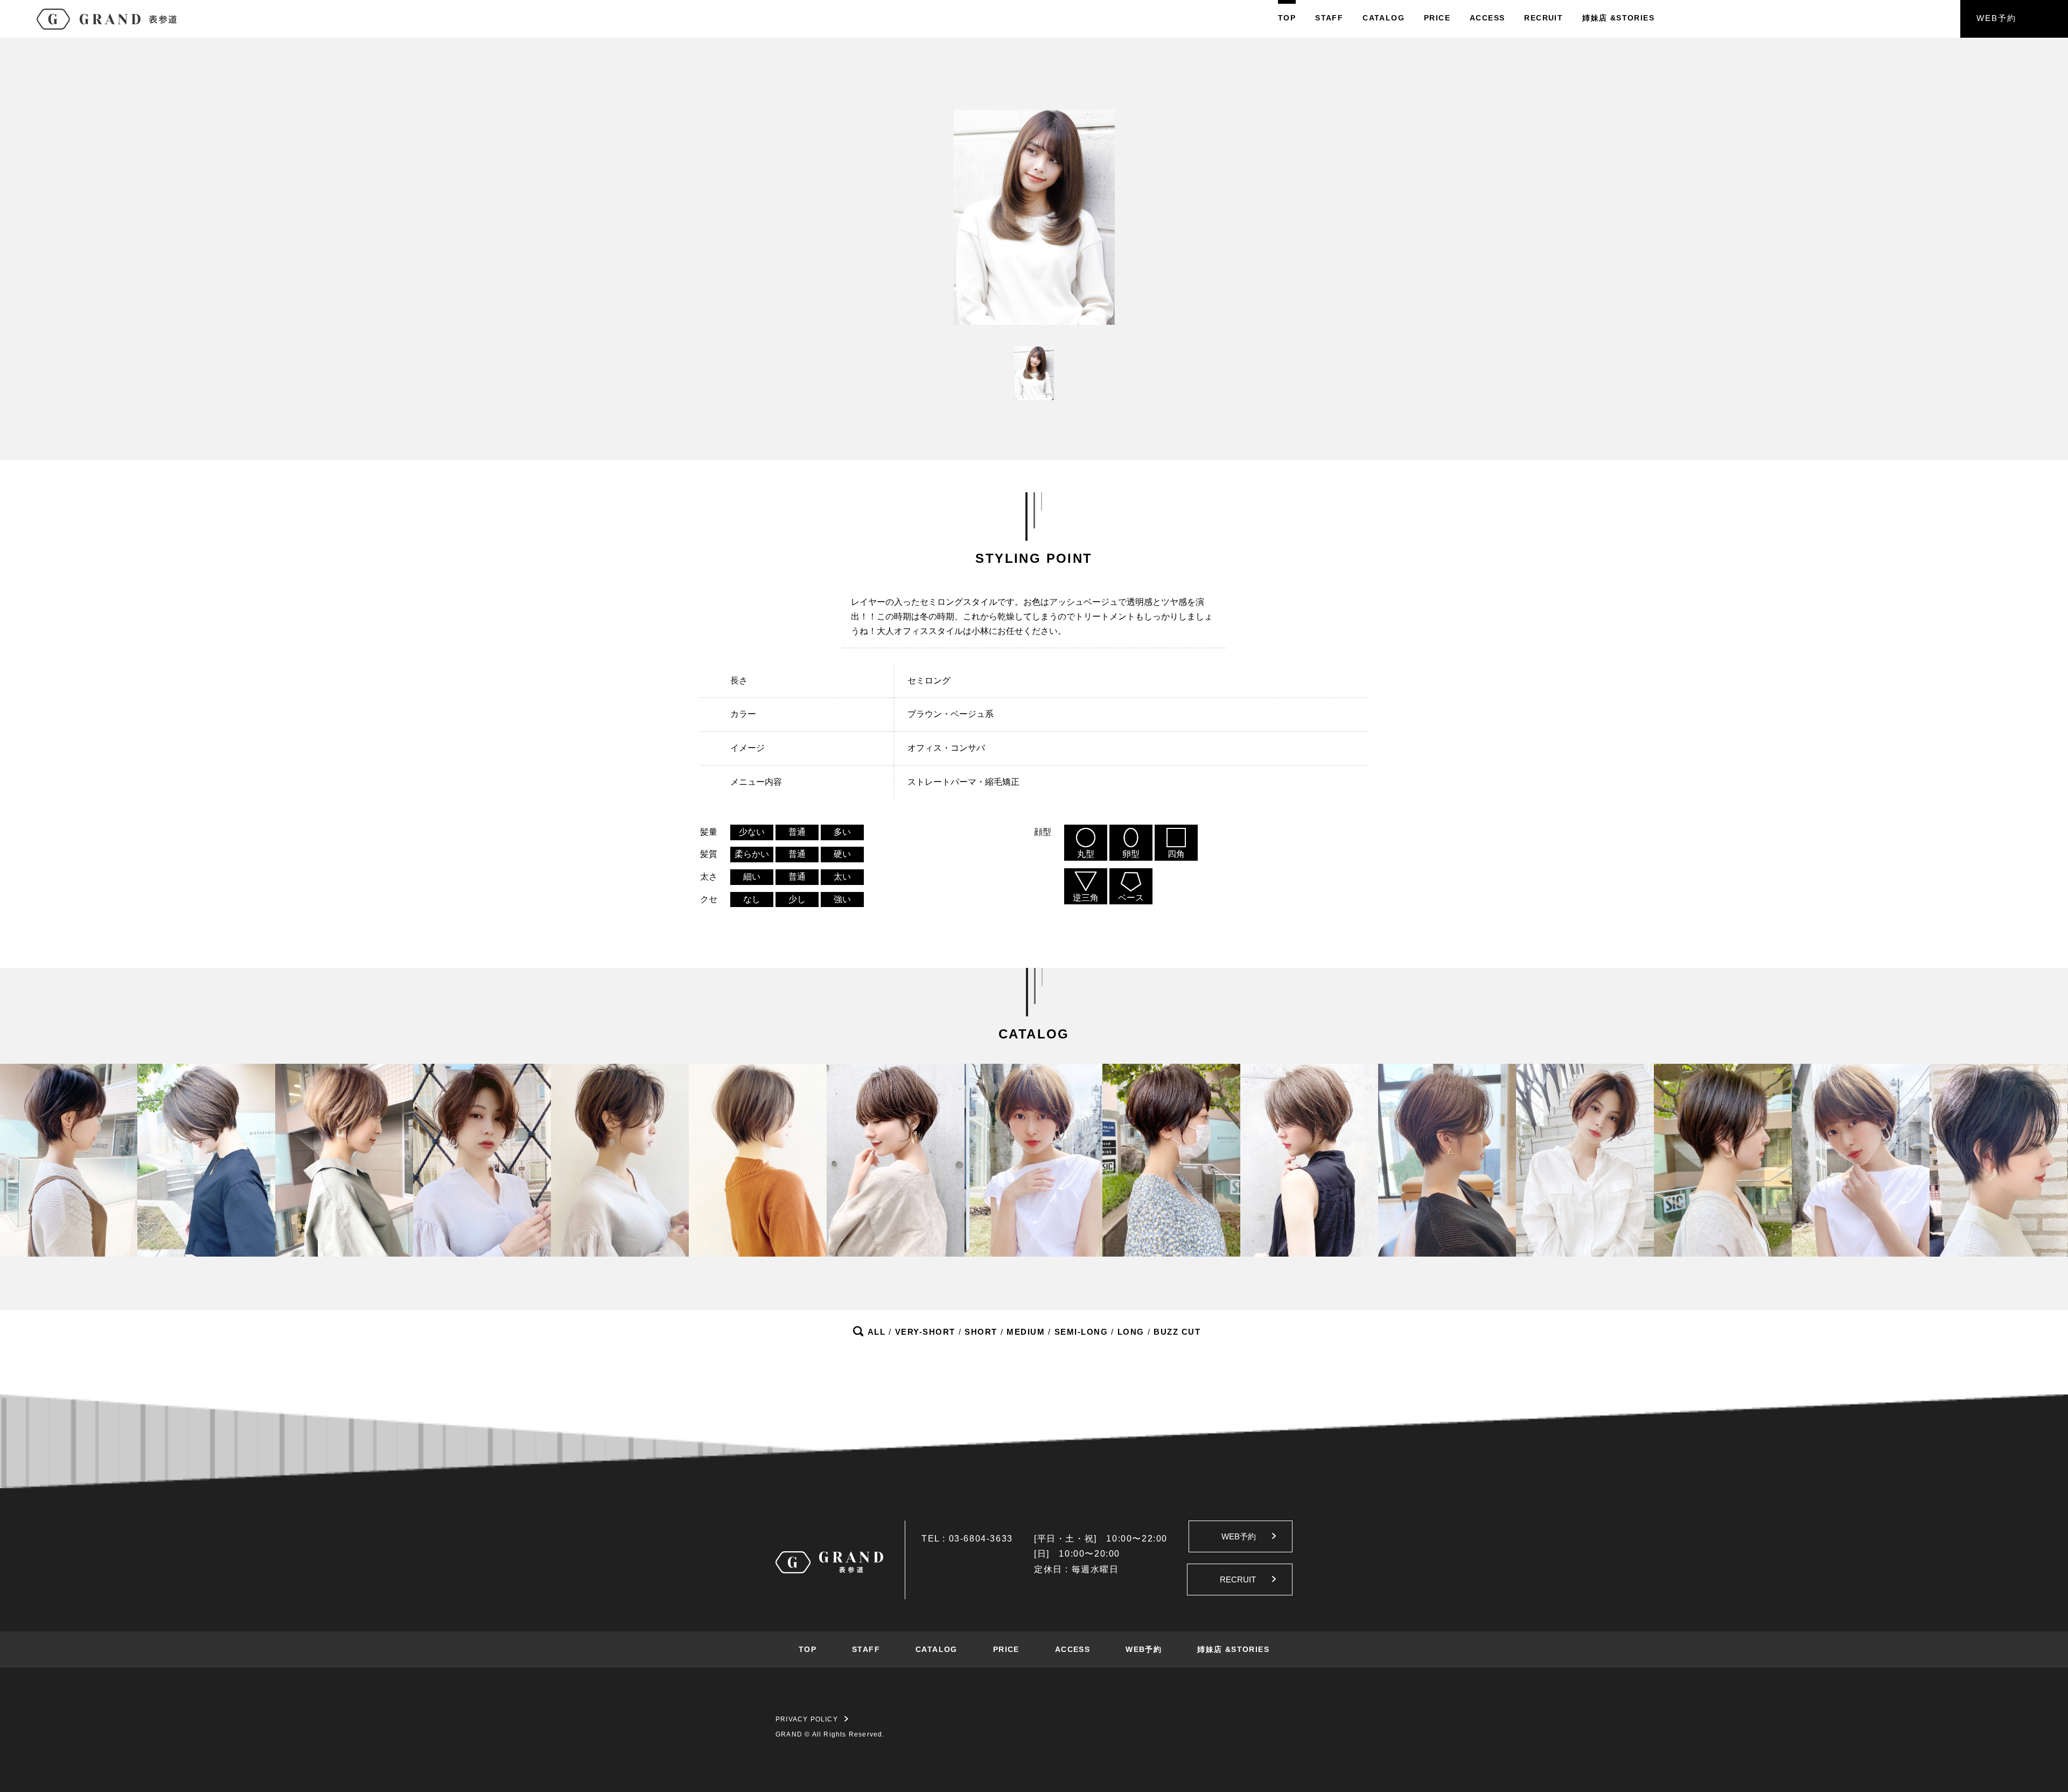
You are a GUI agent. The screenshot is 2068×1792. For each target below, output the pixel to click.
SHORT (981, 1332)
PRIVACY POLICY (807, 1719)
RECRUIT (1543, 18)
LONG (1131, 1332)
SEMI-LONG (1081, 1332)
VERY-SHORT (925, 1332)
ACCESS (1487, 18)
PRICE (1437, 18)
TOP (1287, 18)
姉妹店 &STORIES (1233, 1649)
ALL (877, 1332)
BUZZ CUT (1177, 1332)
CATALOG (1384, 18)
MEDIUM (1026, 1332)
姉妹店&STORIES (1618, 18)
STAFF (1329, 18)
